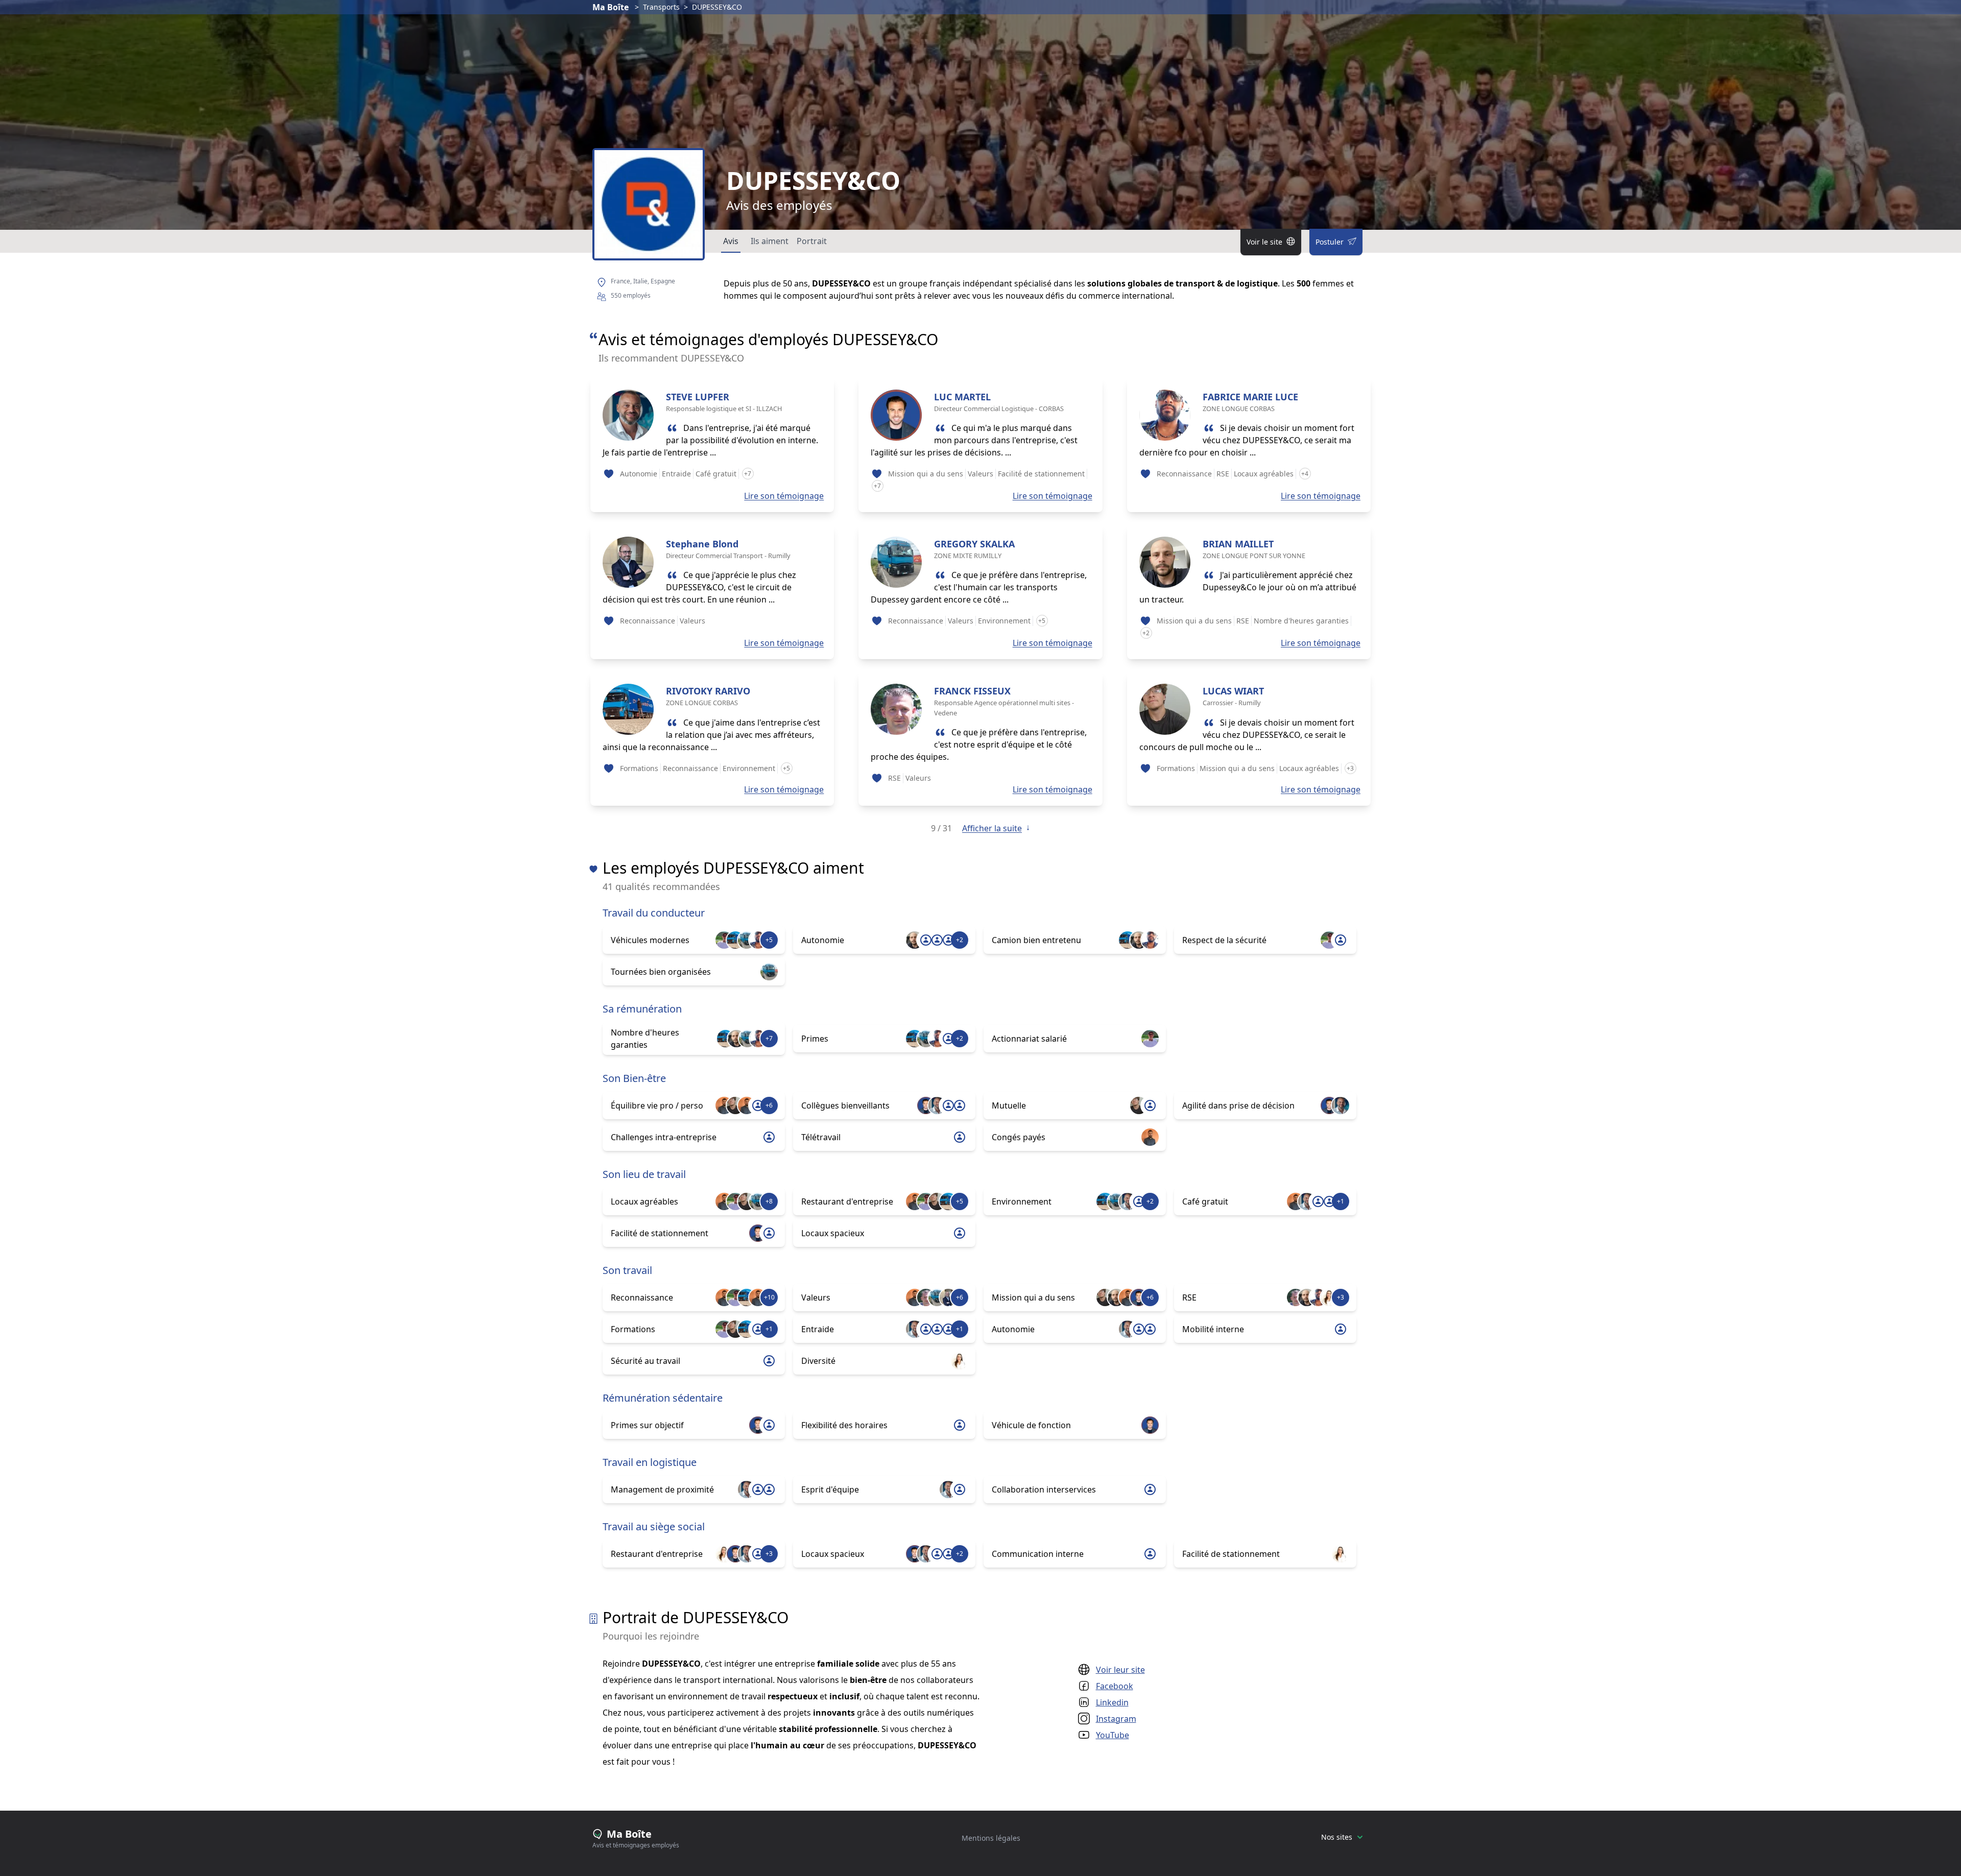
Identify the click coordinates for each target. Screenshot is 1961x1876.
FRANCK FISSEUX (972, 691)
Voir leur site (1120, 1670)
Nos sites (1337, 1837)
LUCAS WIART (1233, 691)
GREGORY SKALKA (974, 544)
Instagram (1116, 1719)
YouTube (1113, 1735)
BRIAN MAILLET (1238, 544)
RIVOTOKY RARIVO (708, 691)
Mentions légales (991, 1838)
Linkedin (1112, 1702)
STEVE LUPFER (698, 397)
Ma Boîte (611, 7)
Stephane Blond (702, 544)
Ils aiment (770, 241)
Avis (731, 241)
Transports (661, 7)
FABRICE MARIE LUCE (1250, 397)
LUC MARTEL (962, 397)
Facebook (1115, 1686)
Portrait (812, 241)
